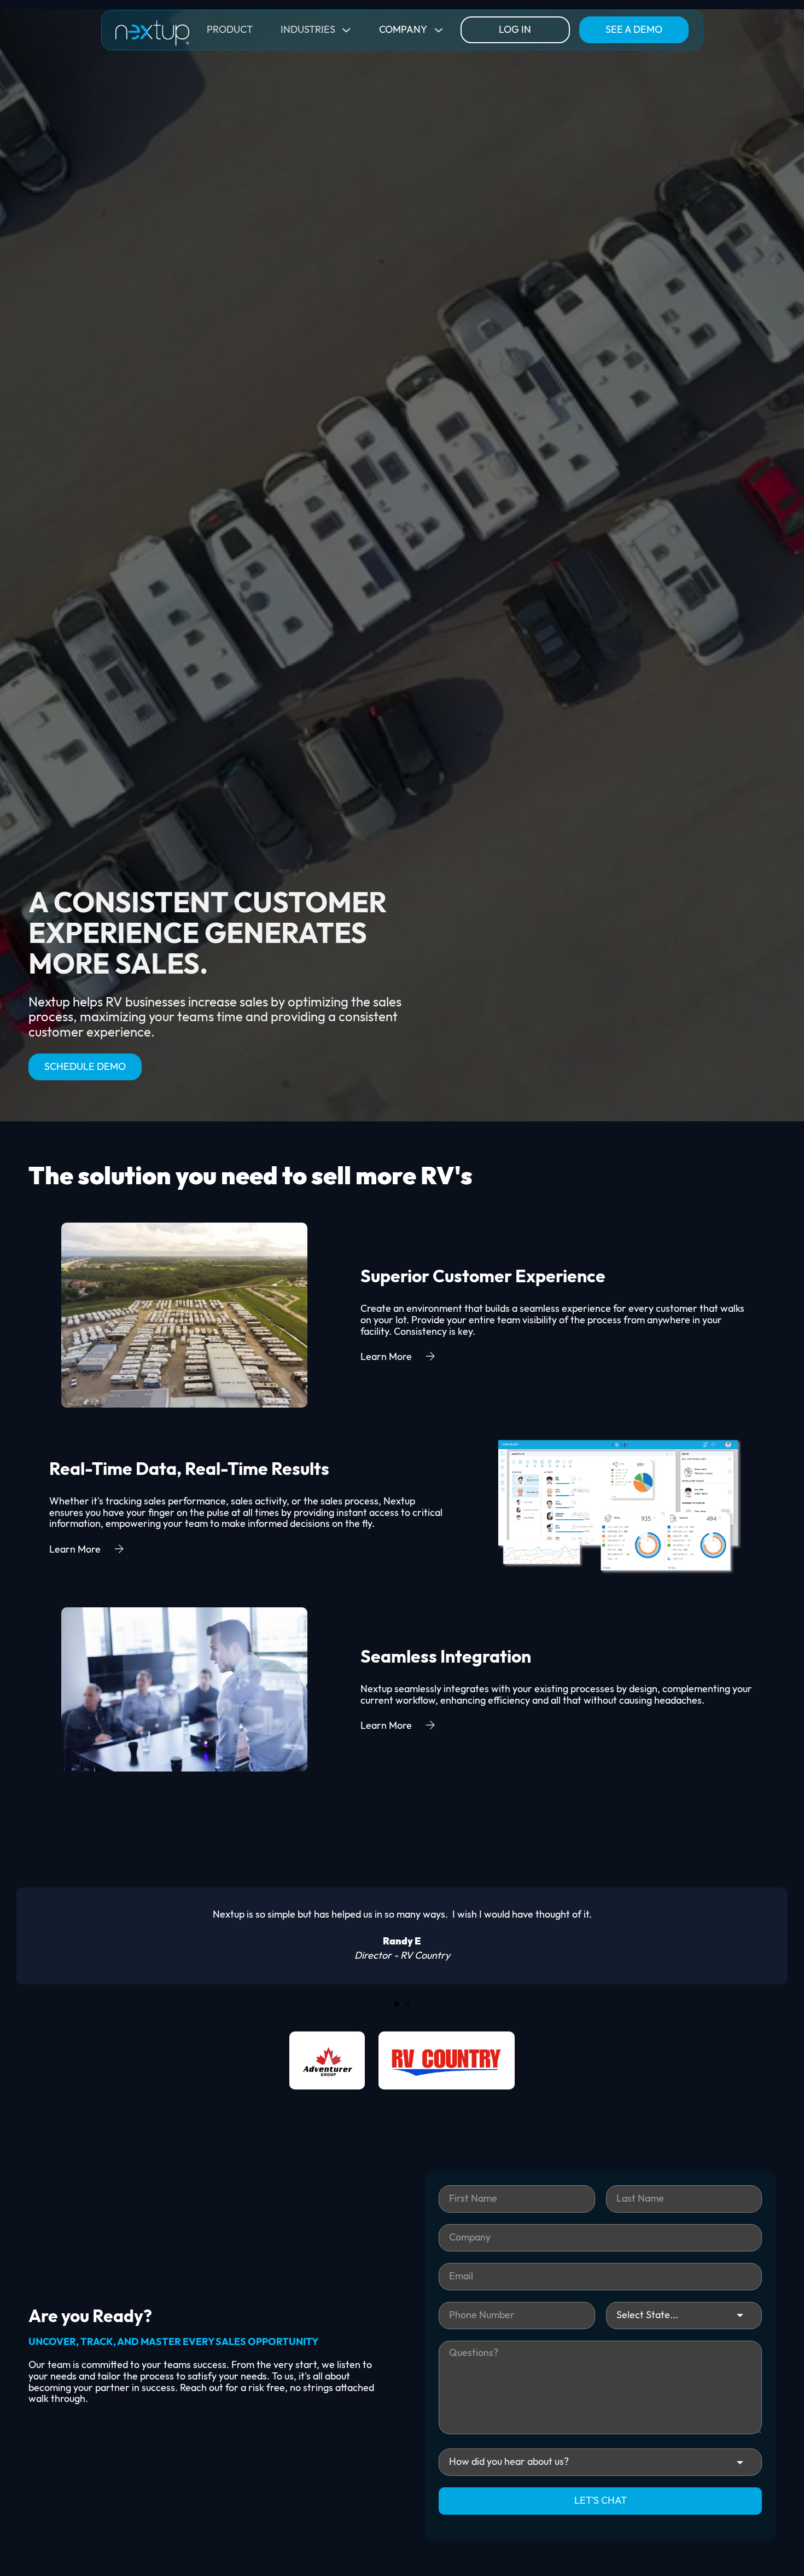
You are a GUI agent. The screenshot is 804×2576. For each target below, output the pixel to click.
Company (403, 30)
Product (230, 30)
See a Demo (634, 30)
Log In (515, 30)
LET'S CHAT (601, 2501)
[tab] (397, 2004)
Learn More (386, 1357)
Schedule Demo (85, 1067)
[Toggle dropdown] (346, 30)
